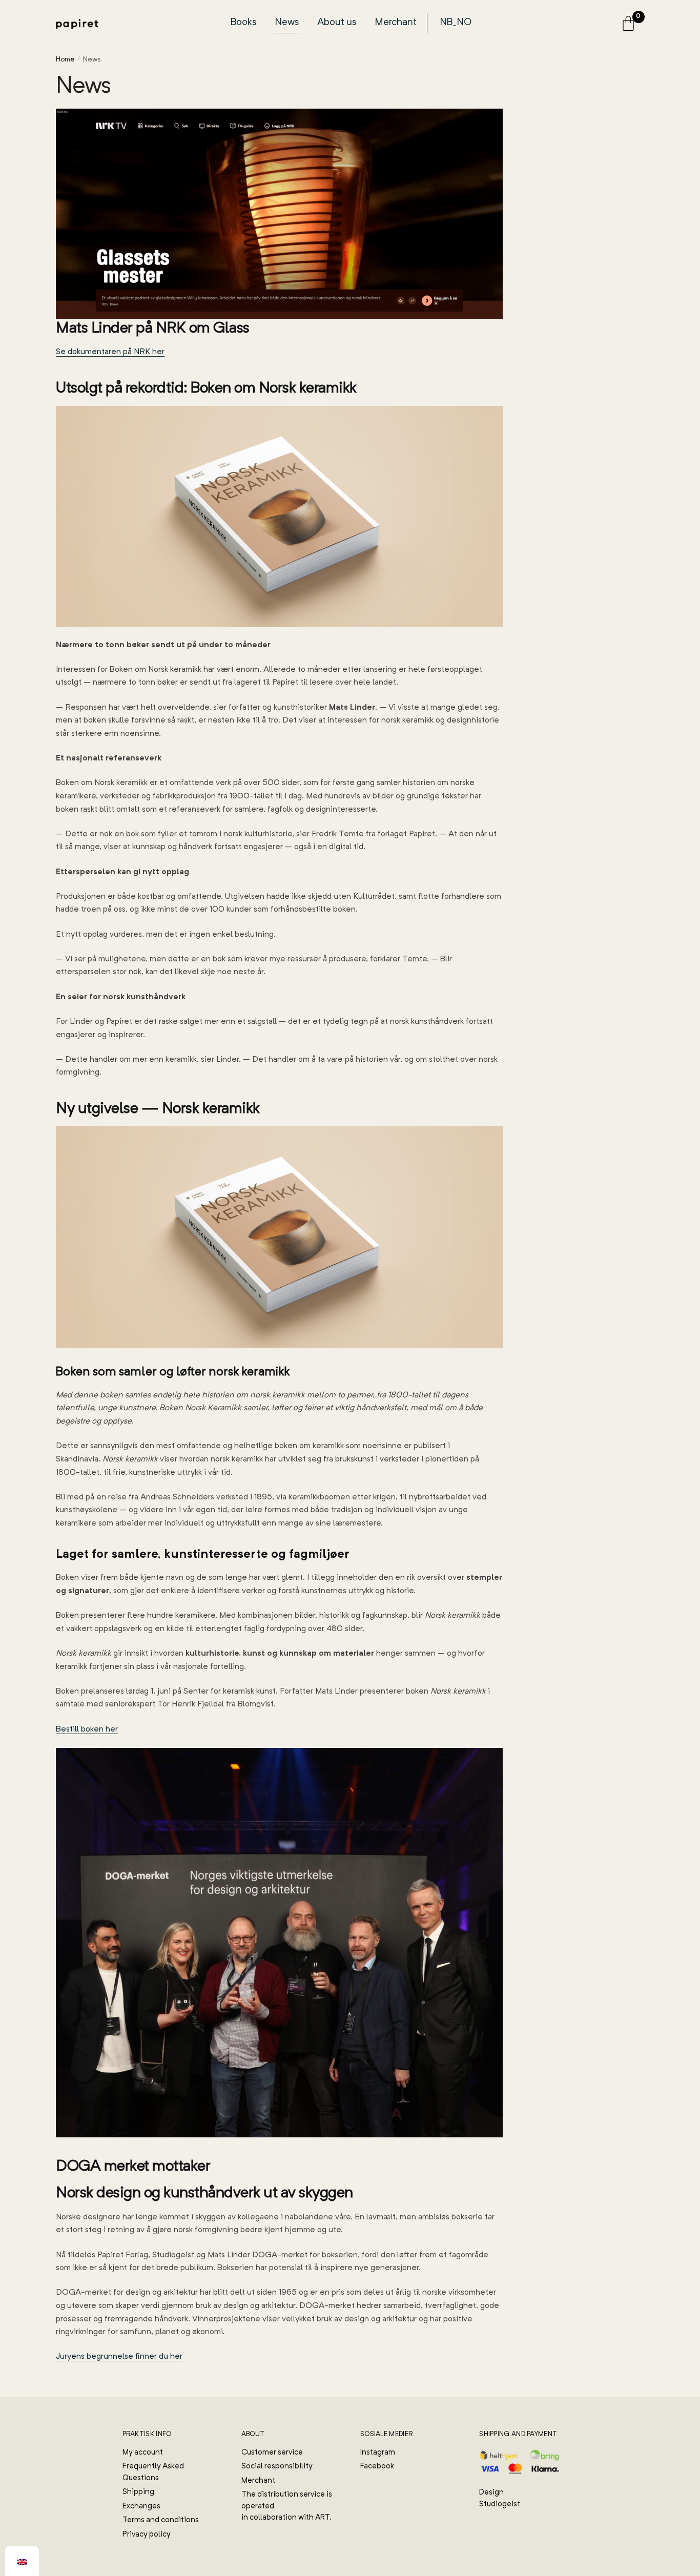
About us (337, 23)
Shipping (138, 2492)
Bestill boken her (87, 1729)
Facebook (377, 2467)
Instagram (378, 2453)
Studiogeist (500, 2505)
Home (65, 59)
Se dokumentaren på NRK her (110, 352)
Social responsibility (277, 2467)
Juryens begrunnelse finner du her (119, 2357)
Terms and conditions (161, 2520)
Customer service (272, 2453)
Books (243, 23)
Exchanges (141, 2507)
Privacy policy (147, 2535)
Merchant (396, 23)
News (287, 23)
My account (143, 2453)
